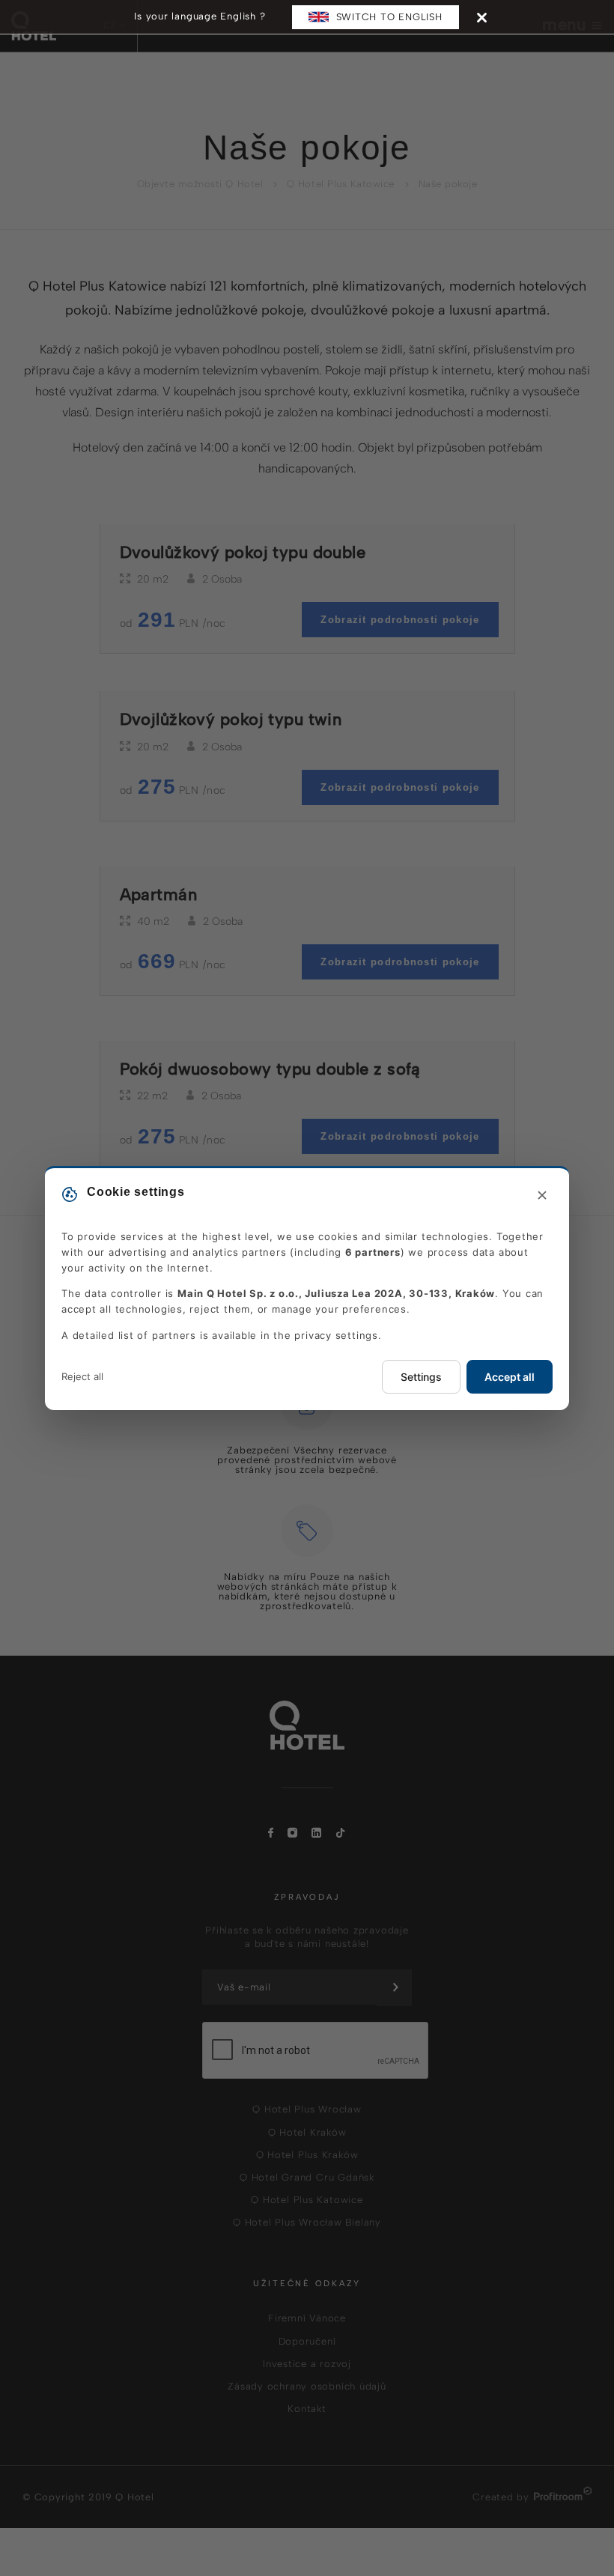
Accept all (510, 1377)
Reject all (82, 1376)
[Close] (482, 17)
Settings (421, 1377)
